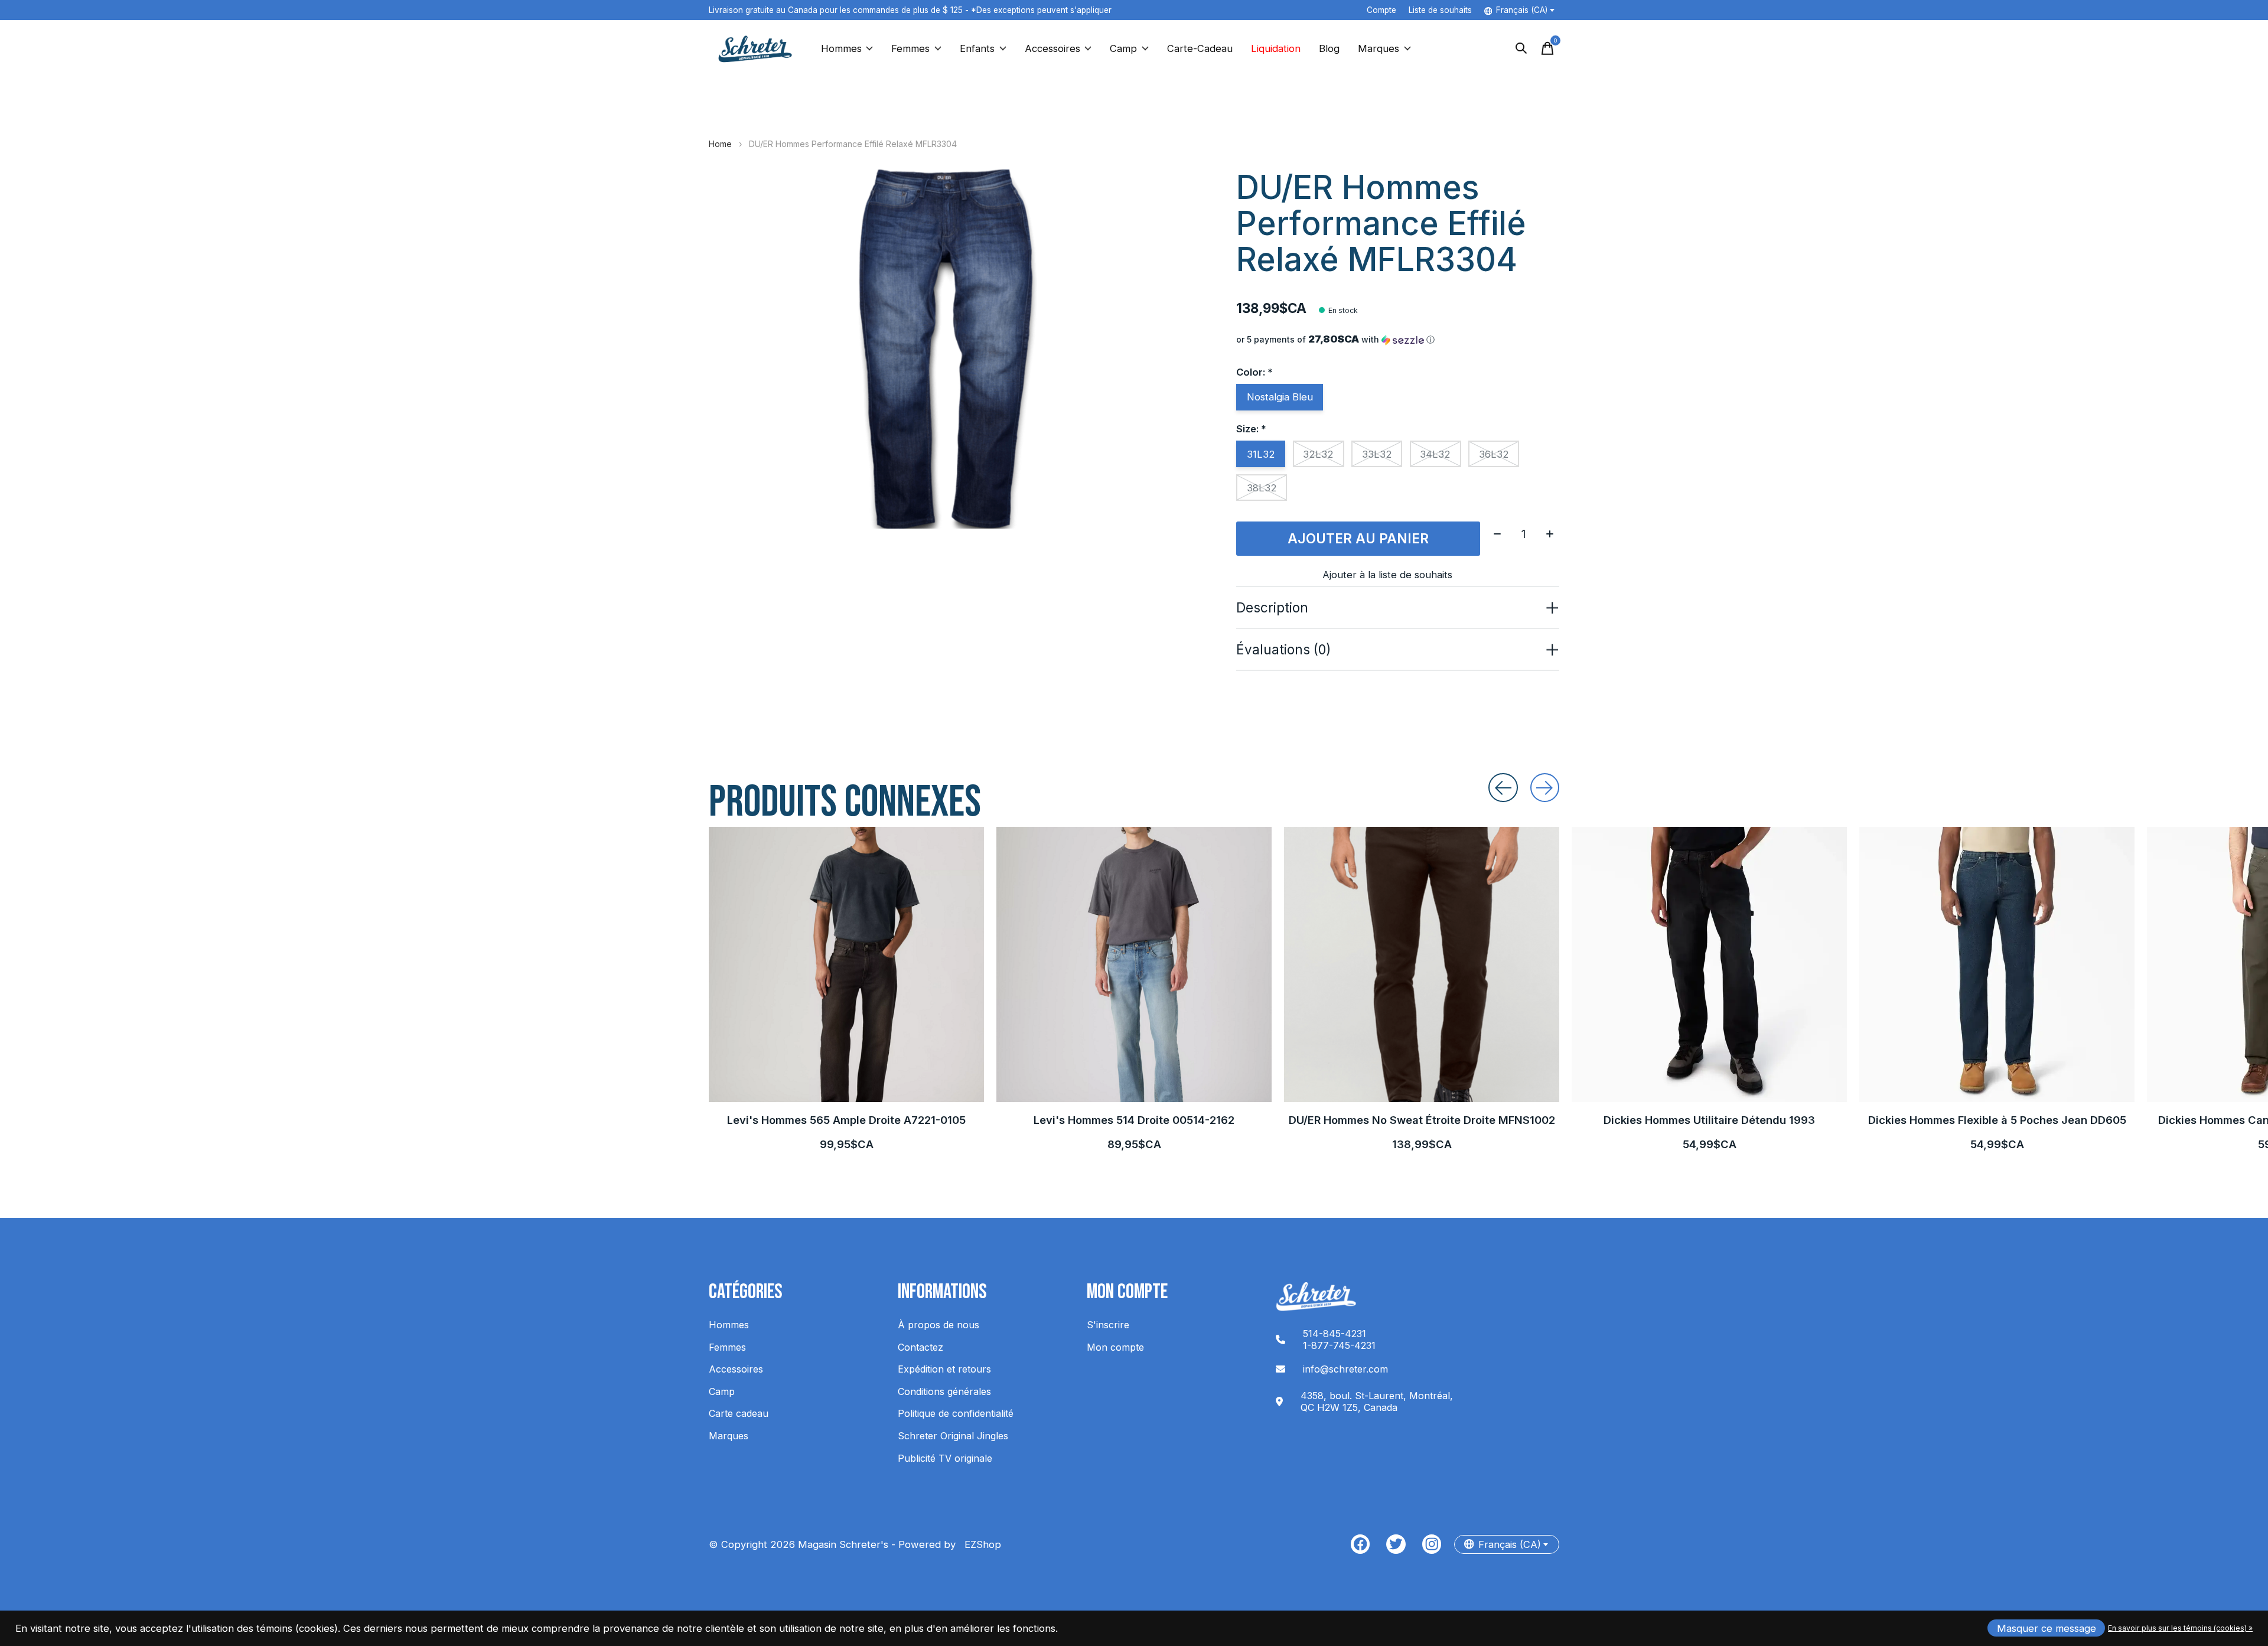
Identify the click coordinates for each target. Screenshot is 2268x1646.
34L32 (1435, 454)
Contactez (920, 1347)
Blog (1329, 48)
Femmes (910, 48)
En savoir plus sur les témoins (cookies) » (2180, 1628)
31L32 (1261, 454)
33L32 (1377, 454)
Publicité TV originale (945, 1458)
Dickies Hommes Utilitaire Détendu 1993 (1709, 1120)
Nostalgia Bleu (1280, 397)
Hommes (841, 48)
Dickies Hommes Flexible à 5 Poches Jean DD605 (1997, 1120)
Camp (1123, 48)
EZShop (980, 1544)
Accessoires (1052, 48)
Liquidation (1276, 48)
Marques (1379, 48)
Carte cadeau (739, 1413)
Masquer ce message (2047, 1628)
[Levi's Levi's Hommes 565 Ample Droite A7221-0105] (846, 964)
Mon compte (1115, 1347)
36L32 (1494, 454)
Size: (1251, 429)
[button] (1398, 340)
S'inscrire (1108, 1325)
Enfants (977, 48)
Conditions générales (944, 1391)
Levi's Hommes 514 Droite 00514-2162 (1134, 1120)
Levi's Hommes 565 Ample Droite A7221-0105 (846, 1120)
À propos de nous (939, 1325)
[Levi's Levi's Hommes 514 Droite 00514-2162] (1134, 964)
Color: (1254, 372)
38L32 (1262, 488)
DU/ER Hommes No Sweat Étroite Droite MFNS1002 (1422, 1120)
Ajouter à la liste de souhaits (1387, 575)
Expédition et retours (944, 1369)
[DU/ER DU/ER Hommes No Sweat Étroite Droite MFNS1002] (1422, 964)
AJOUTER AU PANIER (1358, 538)
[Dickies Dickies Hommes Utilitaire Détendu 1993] (1709, 964)
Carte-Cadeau (1200, 48)
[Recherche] (1521, 48)
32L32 (1318, 454)
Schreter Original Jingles (953, 1436)
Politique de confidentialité (956, 1413)
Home (720, 144)
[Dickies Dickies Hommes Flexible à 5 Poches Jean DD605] (1997, 964)
